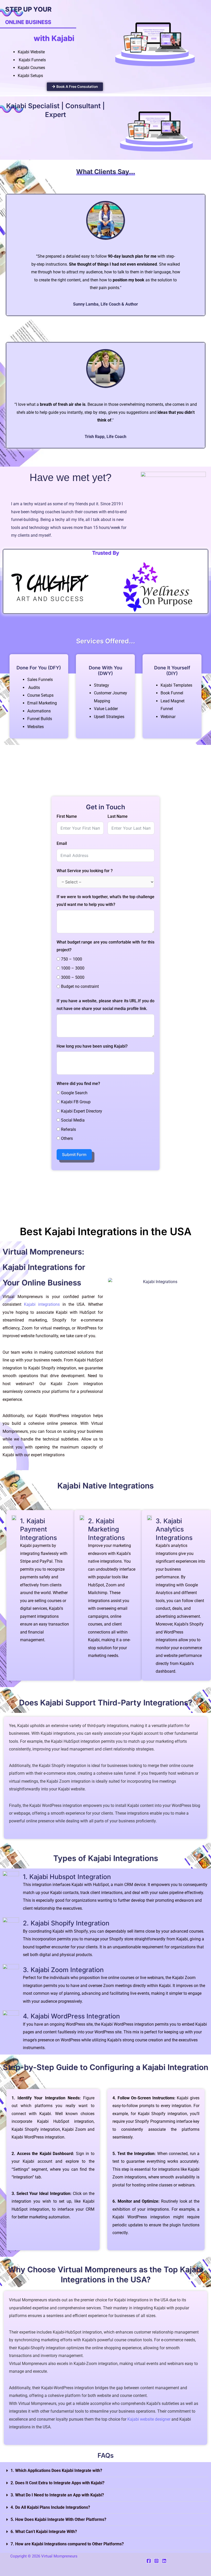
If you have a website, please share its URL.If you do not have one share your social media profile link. (105, 1005)
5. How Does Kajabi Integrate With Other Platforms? (58, 2519)
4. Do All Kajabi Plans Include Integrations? (50, 2507)
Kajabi (46, 1733)
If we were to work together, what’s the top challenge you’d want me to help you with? (105, 901)
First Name (67, 816)
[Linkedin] (164, 2561)
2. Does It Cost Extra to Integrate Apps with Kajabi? (58, 2483)
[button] (105, 2471)
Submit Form (74, 1155)
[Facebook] (149, 2561)
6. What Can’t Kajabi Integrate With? (44, 2532)
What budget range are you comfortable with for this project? (105, 946)
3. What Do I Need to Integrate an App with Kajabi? (57, 2495)
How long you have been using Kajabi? (92, 1046)
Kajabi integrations (42, 1304)
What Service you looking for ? (85, 871)
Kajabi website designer (149, 2419)
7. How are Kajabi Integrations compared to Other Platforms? (67, 2544)
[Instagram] (156, 2561)
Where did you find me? (78, 1084)
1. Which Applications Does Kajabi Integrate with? (56, 2470)
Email (62, 843)
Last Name (118, 816)
